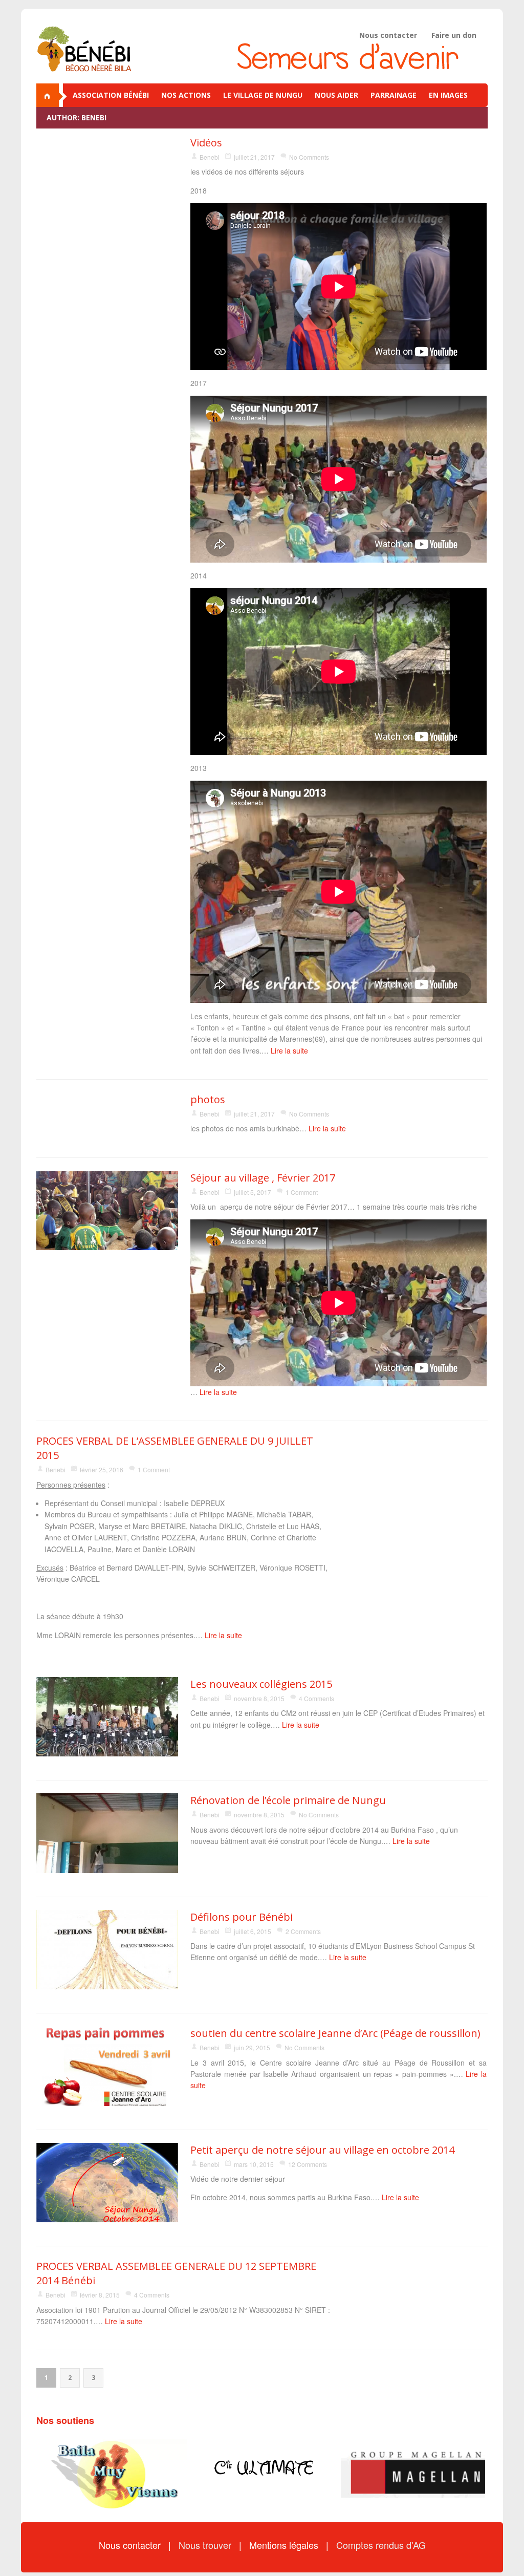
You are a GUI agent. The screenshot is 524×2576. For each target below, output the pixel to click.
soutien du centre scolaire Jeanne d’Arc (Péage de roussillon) (335, 2033)
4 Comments (316, 1698)
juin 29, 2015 (252, 2047)
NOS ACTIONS (186, 95)
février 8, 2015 (100, 2295)
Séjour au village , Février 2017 (263, 1178)
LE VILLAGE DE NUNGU (263, 95)
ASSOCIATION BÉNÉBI (111, 95)
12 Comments (308, 2164)
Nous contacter (388, 35)
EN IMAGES (448, 95)
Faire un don (454, 35)
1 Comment (302, 1192)
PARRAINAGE (394, 95)
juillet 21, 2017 (254, 157)
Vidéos (206, 143)
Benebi (210, 157)
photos (208, 1099)
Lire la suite (289, 1050)
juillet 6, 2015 (253, 1931)
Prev (50, 2474)
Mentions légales (285, 2545)
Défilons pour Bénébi (242, 1917)
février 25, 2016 (102, 1469)
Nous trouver (206, 2545)
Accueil (52, 95)
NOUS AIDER (336, 95)
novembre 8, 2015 (259, 1698)
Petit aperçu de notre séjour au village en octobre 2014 (322, 2150)
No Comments (309, 157)
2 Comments (303, 1931)
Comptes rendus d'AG (381, 2545)
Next (474, 2474)
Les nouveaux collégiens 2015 (261, 1684)
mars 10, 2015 (254, 2164)
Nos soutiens (65, 2420)
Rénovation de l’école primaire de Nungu (288, 1800)
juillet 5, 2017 (253, 1192)
